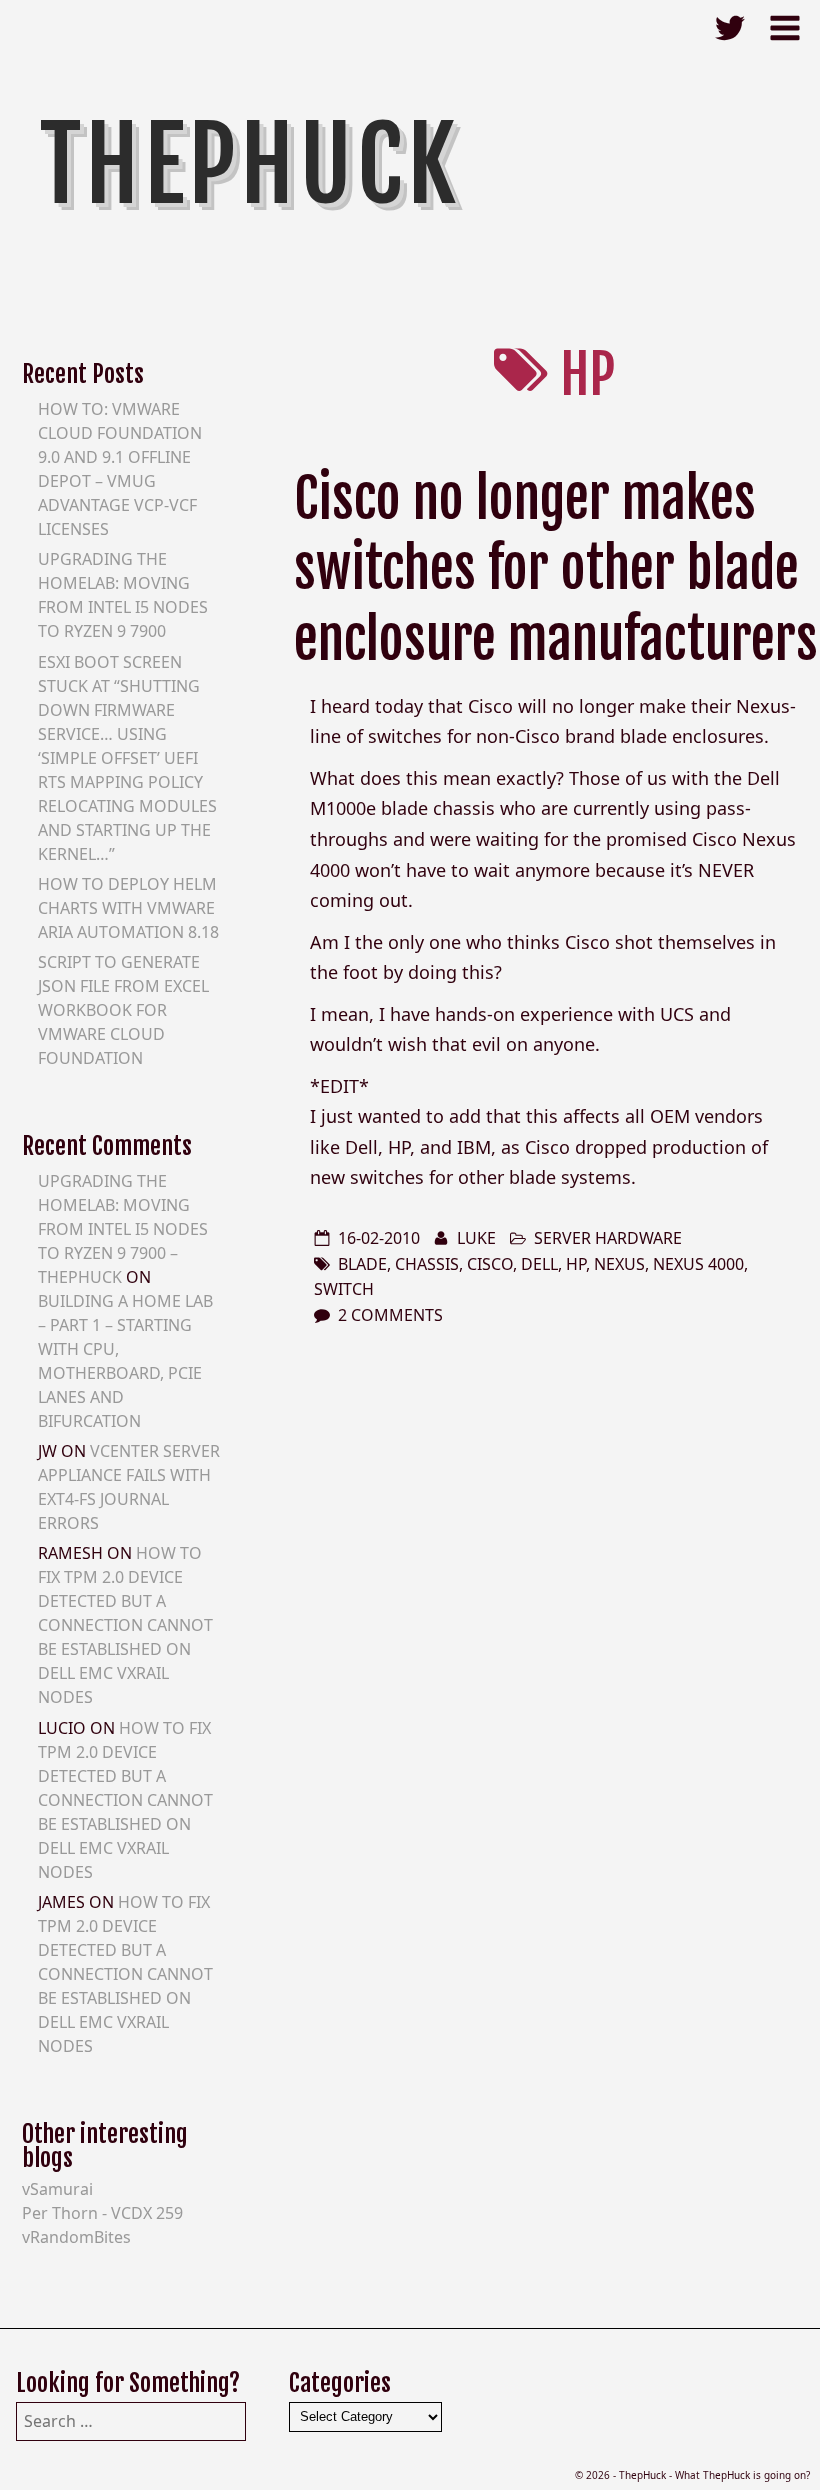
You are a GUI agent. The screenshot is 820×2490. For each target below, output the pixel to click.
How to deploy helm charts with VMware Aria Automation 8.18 (128, 908)
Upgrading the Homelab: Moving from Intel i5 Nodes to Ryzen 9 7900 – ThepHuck (123, 1229)
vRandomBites (76, 2237)
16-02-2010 (379, 1238)
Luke (476, 1238)
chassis (427, 1264)
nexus (619, 1264)
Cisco (490, 1264)
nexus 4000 (698, 1264)
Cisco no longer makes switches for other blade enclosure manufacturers (556, 568)
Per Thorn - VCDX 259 (102, 2213)
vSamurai (57, 2189)
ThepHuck (250, 165)
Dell (539, 1264)
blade (362, 1264)
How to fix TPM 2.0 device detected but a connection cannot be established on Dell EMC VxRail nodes (125, 1625)
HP (576, 1264)
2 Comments (390, 1315)
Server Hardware (608, 1238)
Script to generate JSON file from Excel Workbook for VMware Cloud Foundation (123, 1010)
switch (344, 1289)
